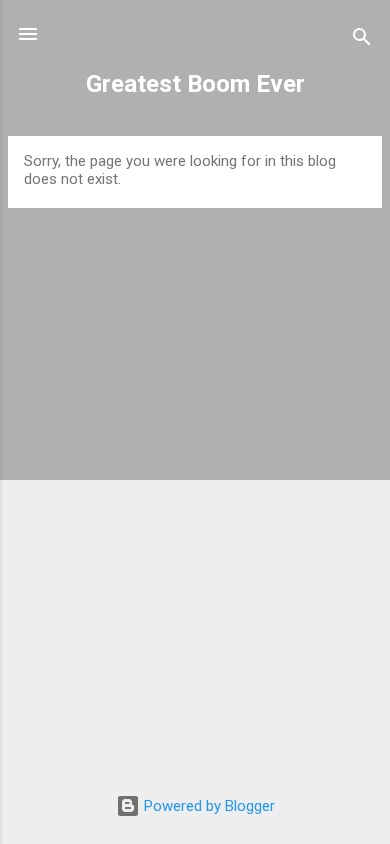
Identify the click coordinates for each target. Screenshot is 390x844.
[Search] (362, 40)
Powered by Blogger (207, 806)
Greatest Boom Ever (195, 84)
